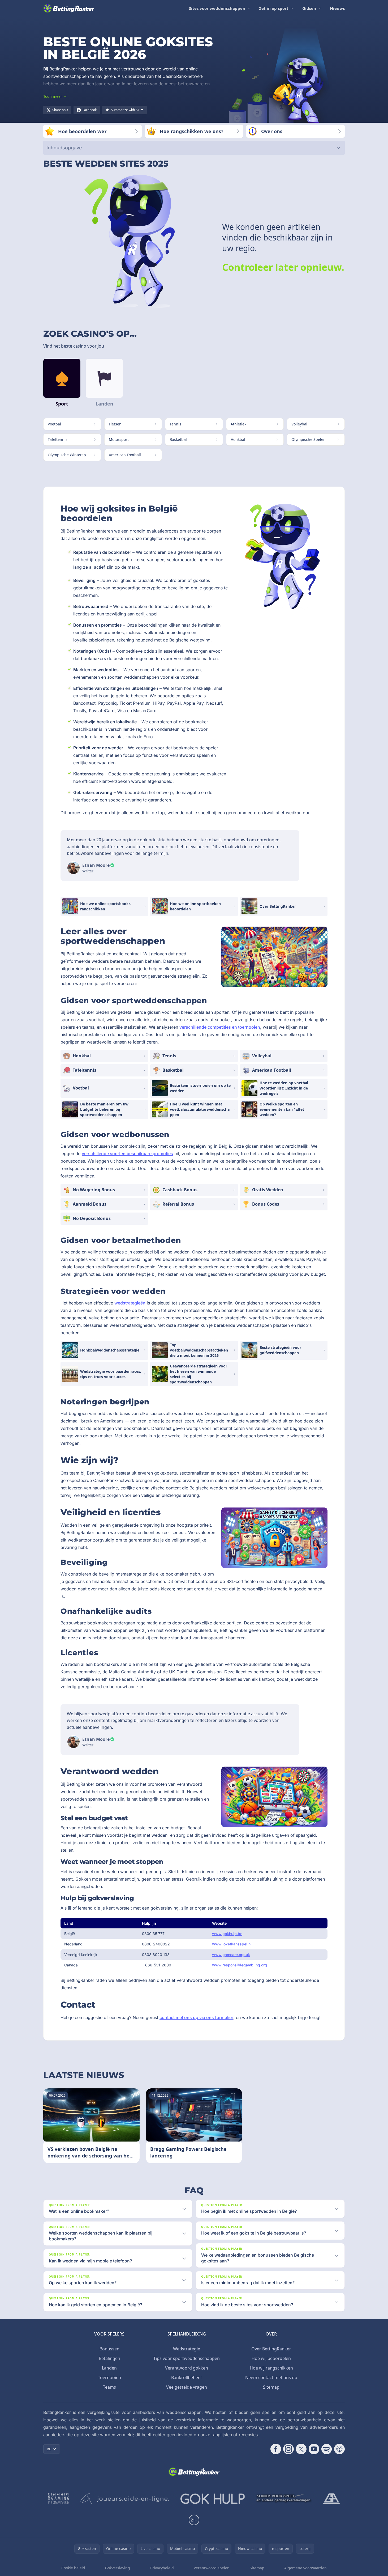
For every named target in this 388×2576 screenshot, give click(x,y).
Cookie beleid (73, 2568)
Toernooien (109, 2377)
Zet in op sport (274, 8)
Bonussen (109, 2349)
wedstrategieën (130, 1303)
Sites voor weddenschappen (217, 8)
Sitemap (271, 2387)
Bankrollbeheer (187, 2377)
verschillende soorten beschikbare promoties (127, 1154)
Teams (109, 2387)
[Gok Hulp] (213, 2499)
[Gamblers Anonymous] (331, 2499)
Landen (109, 2368)
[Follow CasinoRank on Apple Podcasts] (339, 2449)
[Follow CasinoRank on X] (301, 2449)
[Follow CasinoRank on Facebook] (276, 2449)
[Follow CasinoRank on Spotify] (327, 2449)
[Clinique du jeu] (284, 2499)
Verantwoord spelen (212, 2568)
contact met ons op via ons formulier (196, 2017)
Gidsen (309, 8)
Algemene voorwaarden (305, 2568)
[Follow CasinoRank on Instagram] (288, 2449)
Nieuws (337, 8)
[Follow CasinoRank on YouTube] (314, 2449)
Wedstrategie (187, 2349)
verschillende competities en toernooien (220, 1027)
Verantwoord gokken (187, 2368)
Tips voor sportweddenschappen (187, 2358)
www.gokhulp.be (227, 1934)
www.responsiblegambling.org (240, 1965)
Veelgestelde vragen (187, 2387)
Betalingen (109, 2358)
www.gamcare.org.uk (231, 1955)
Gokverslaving (118, 2568)
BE (49, 2449)
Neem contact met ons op (271, 2377)
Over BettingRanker (271, 2349)
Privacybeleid (162, 2568)
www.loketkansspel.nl (232, 1944)
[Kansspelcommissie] (59, 2499)
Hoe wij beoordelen (271, 2358)
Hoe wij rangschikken (271, 2368)
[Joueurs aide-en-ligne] (125, 2499)
